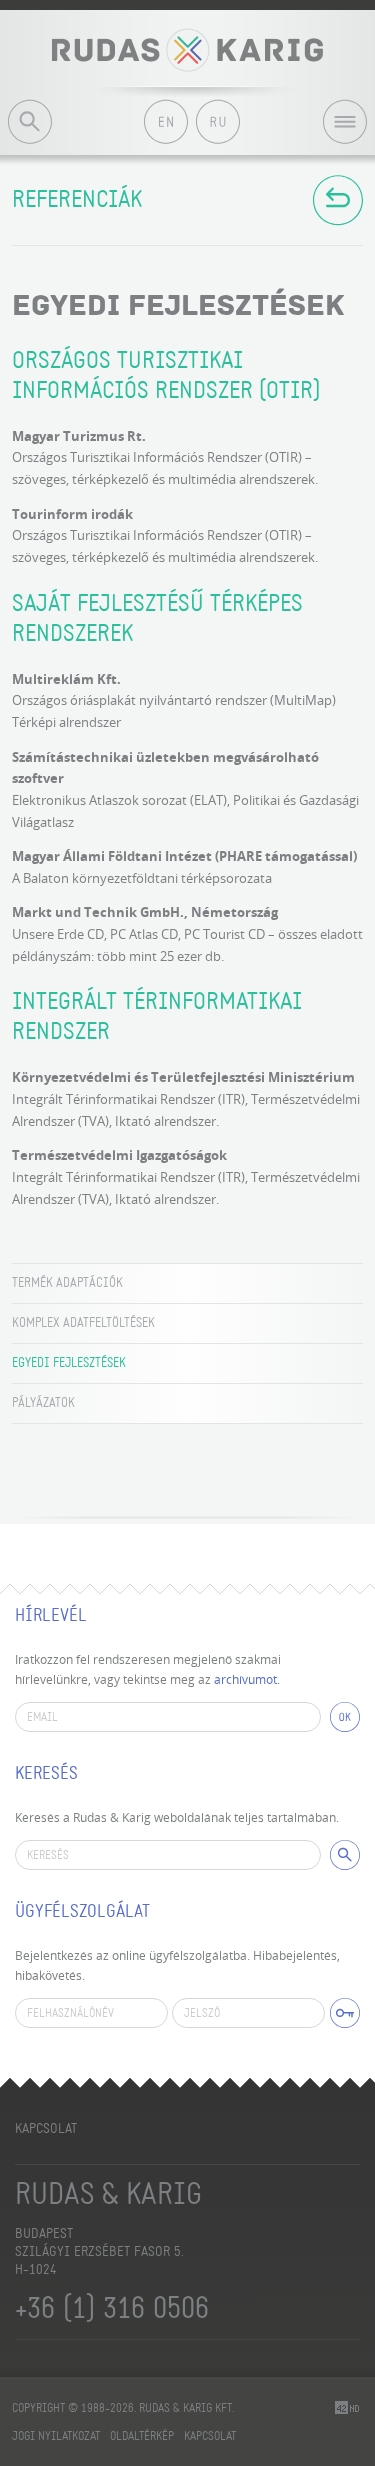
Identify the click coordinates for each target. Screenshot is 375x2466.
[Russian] (218, 122)
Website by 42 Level (349, 2408)
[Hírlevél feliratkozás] (345, 1717)
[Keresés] (345, 1855)
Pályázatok (43, 1403)
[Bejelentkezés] (345, 2013)
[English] (166, 122)
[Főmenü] (349, 132)
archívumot (245, 1679)
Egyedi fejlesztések (69, 1363)
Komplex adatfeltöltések (83, 1323)
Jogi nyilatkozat (56, 2436)
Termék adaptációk (67, 1283)
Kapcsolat (46, 2129)
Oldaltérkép (142, 2436)
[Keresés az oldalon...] (30, 122)
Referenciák (77, 200)
